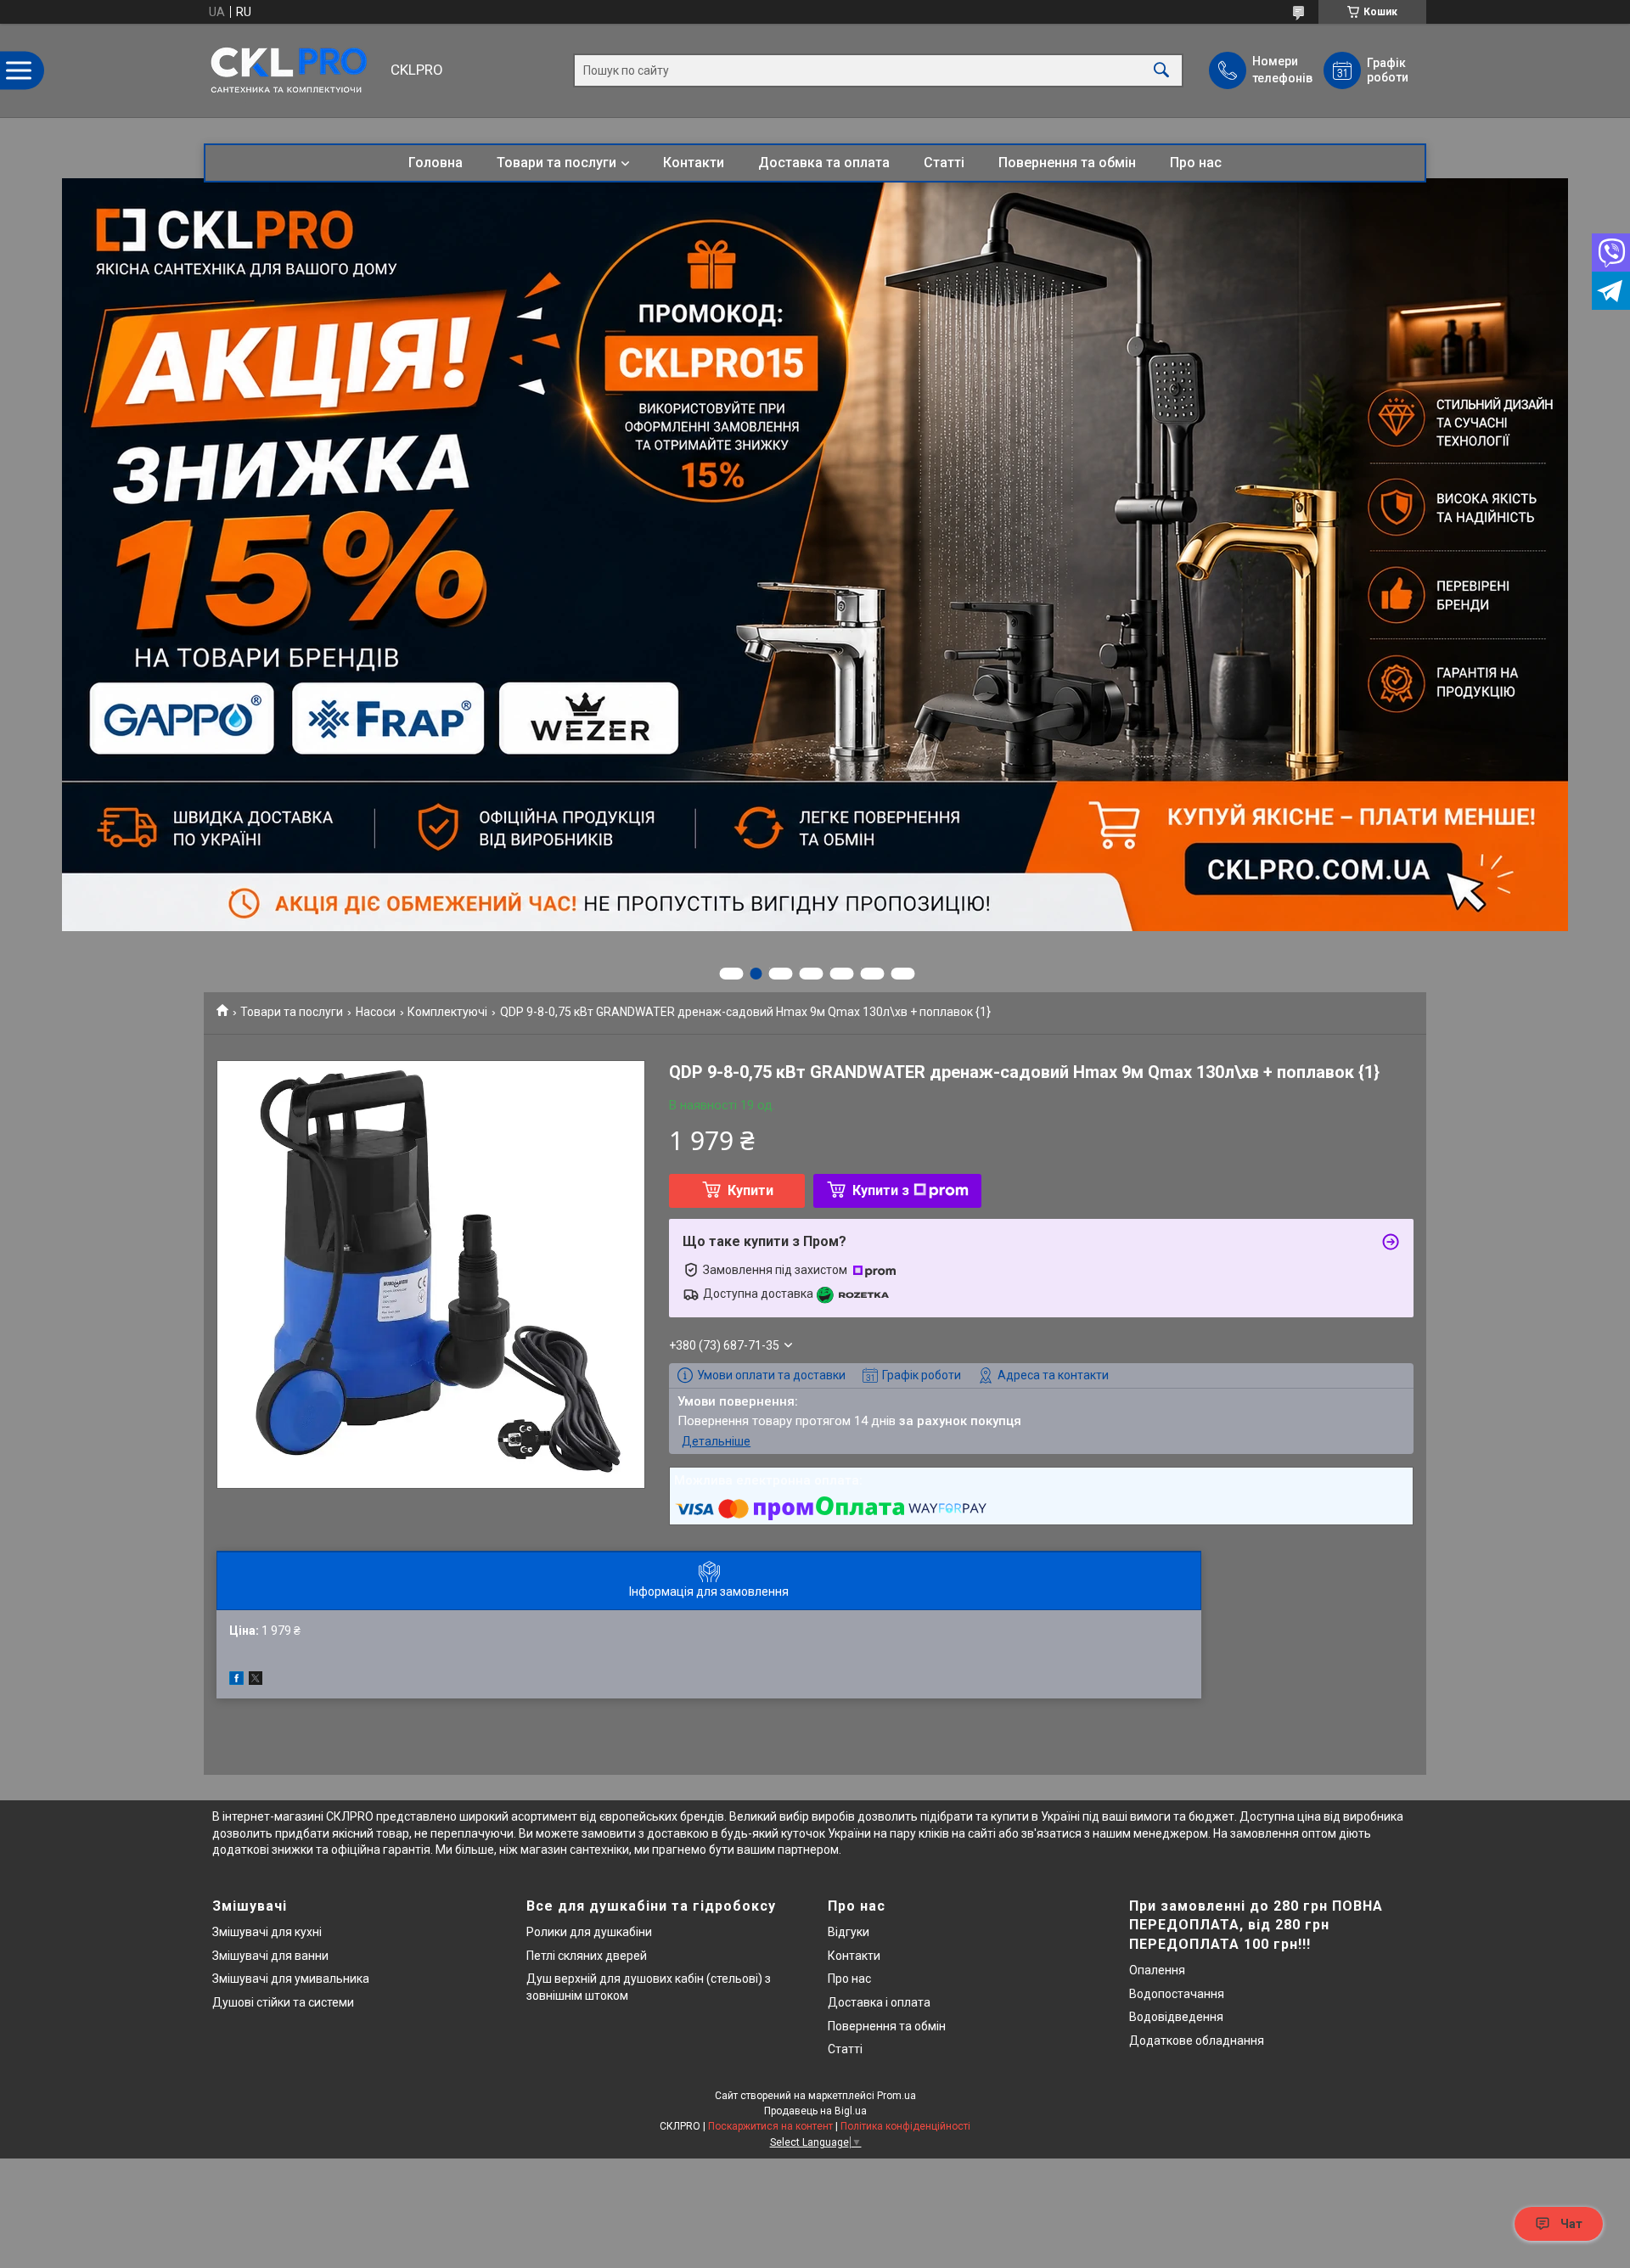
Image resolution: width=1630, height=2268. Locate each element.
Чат (1571, 2224)
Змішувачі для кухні (267, 1932)
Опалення (1157, 1970)
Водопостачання (1177, 1994)
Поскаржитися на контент (770, 2126)
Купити (750, 1190)
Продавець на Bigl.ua (815, 2111)
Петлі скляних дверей (587, 1956)
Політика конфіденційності (905, 2126)
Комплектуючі (447, 1012)
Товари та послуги (556, 163)
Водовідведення (1176, 2017)
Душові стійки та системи (283, 2002)
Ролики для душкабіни (589, 1932)
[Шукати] (1161, 71)
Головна (436, 163)
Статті (944, 163)
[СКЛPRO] (293, 70)
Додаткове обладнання (1197, 2041)
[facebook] (236, 1681)
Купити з (881, 1190)
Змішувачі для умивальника (291, 1979)
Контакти (694, 163)
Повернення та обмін (1067, 163)
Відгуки (849, 1932)
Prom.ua (896, 2096)
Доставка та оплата (824, 163)
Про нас (1196, 163)
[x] (256, 1681)
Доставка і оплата (879, 2002)
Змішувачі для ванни (270, 1956)
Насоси (376, 1012)
